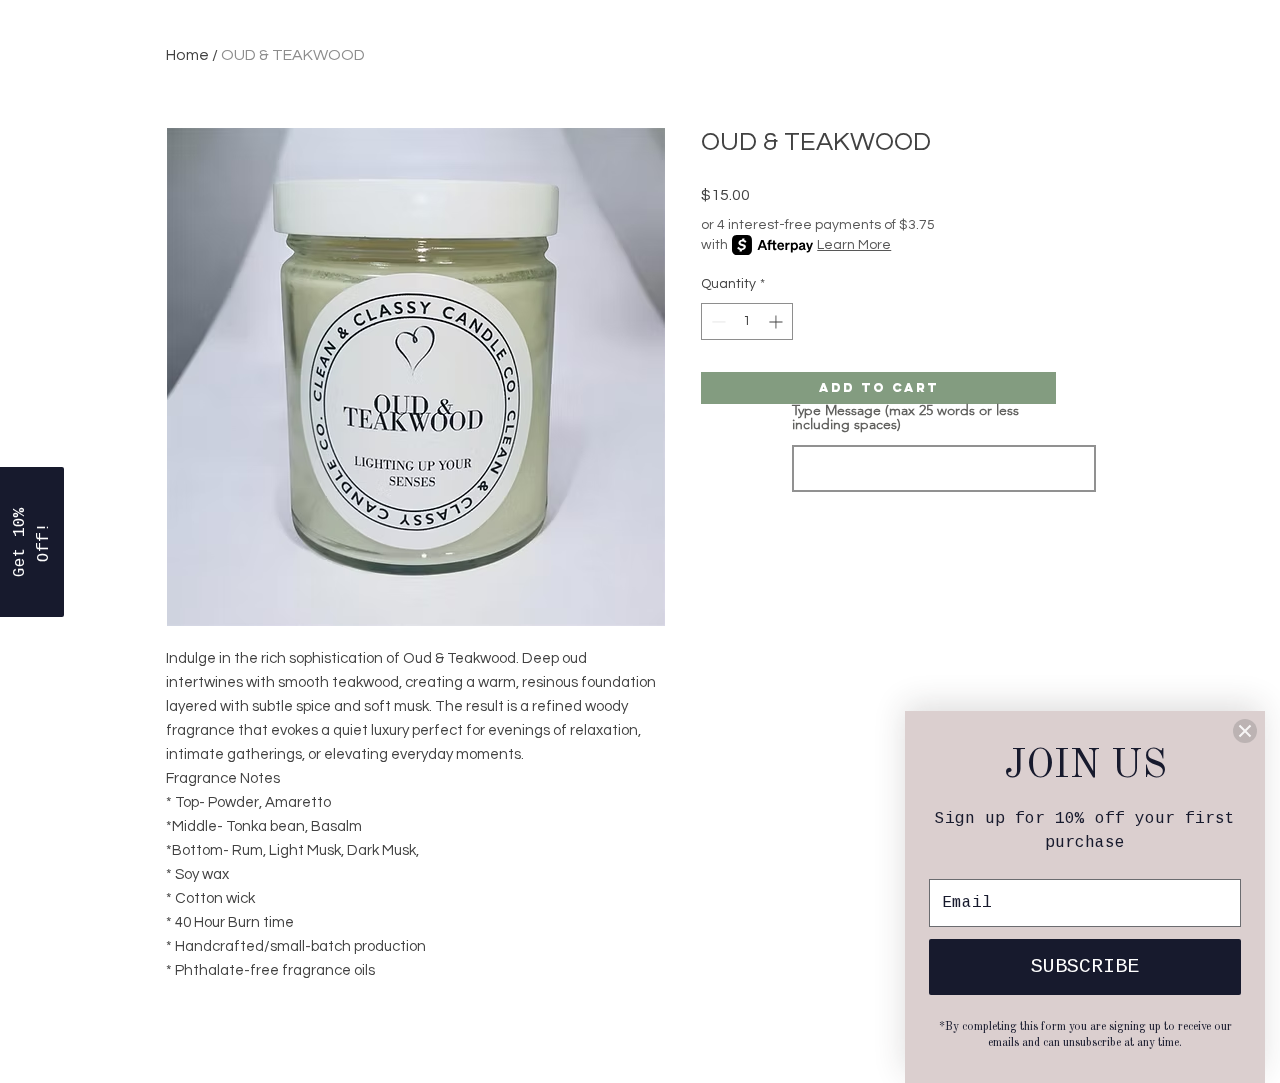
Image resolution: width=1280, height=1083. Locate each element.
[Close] (1245, 731)
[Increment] (777, 321)
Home (187, 55)
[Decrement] (716, 321)
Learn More (854, 245)
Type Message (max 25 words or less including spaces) (905, 417)
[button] (32, 542)
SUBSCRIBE (1085, 966)
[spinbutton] (747, 321)
